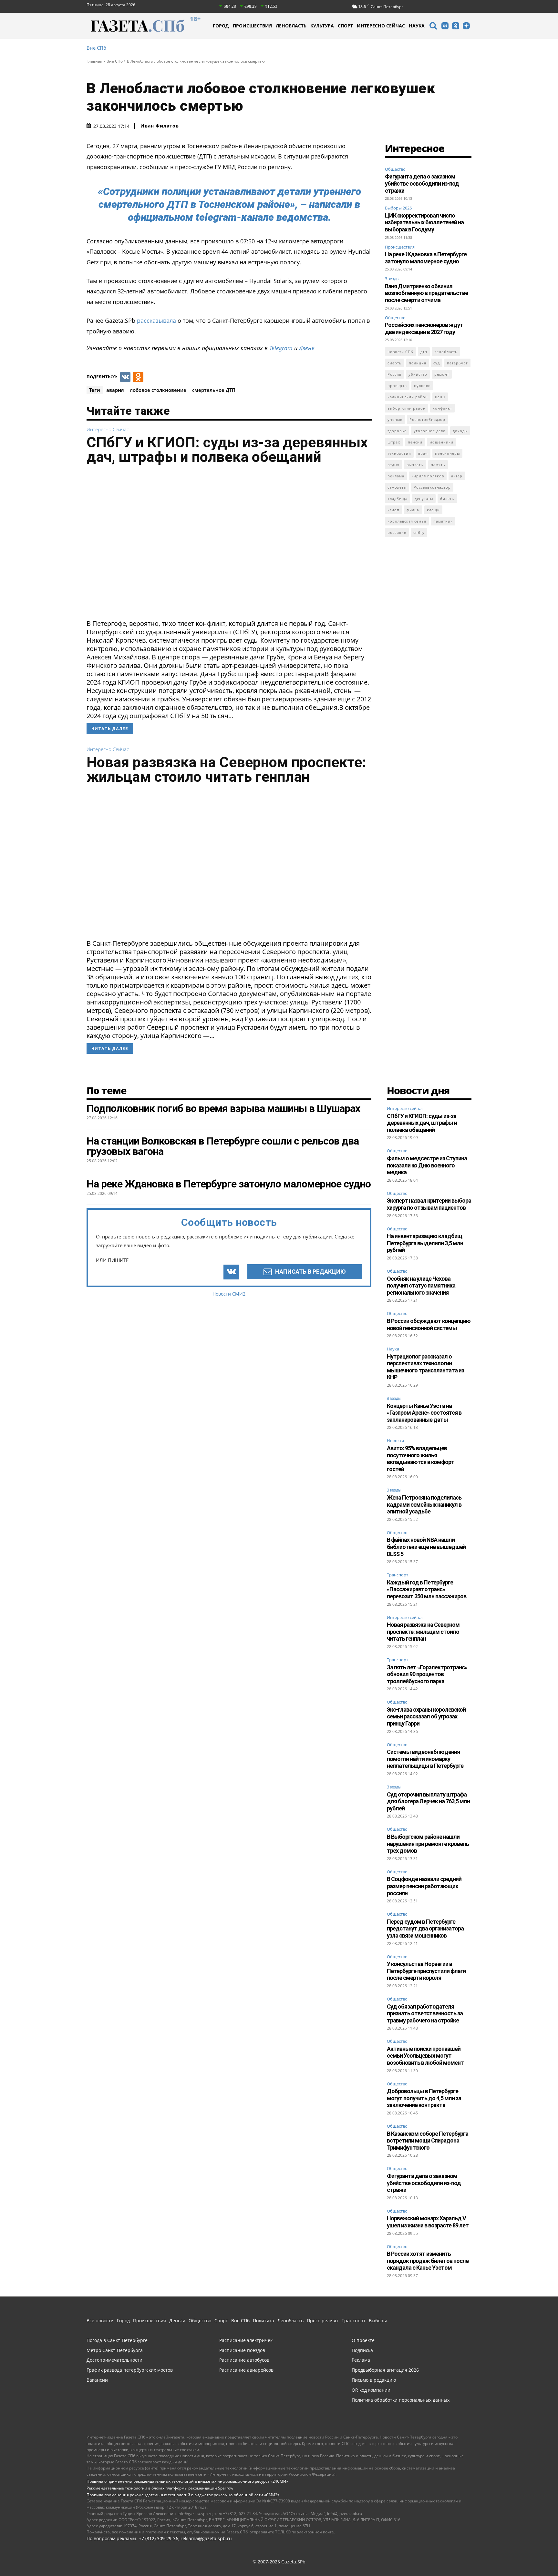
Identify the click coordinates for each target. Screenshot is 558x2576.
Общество (395, 169)
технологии (399, 453)
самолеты (397, 487)
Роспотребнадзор (427, 419)
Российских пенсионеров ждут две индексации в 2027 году (424, 328)
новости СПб (400, 352)
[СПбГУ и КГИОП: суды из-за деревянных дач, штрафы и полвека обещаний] (229, 544)
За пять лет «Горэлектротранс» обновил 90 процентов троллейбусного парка (427, 1674)
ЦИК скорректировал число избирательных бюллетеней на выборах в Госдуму (424, 222)
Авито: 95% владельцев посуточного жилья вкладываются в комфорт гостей (421, 1459)
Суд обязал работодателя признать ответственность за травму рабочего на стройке (425, 2013)
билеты (447, 499)
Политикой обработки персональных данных (110, 2562)
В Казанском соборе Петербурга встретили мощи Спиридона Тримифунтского (428, 2141)
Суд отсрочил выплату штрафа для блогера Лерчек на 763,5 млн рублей (428, 1801)
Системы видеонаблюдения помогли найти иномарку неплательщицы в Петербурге (425, 1759)
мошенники (441, 442)
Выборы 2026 (398, 208)
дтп (424, 352)
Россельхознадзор (432, 487)
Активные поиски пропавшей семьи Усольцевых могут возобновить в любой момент (425, 2056)
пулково (422, 386)
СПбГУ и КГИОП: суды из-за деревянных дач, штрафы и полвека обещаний (227, 450)
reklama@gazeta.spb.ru (206, 2538)
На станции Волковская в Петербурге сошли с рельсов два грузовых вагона (223, 1146)
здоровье (397, 431)
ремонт (442, 374)
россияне (397, 532)
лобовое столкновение (158, 390)
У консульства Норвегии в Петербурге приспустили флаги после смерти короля (426, 1971)
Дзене (307, 348)
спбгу (419, 532)
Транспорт (398, 1575)
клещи (433, 510)
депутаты (424, 499)
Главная (94, 61)
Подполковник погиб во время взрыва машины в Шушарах (223, 1108)
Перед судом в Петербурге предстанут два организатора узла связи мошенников (425, 1929)
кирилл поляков (428, 476)
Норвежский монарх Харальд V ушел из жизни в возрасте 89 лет (428, 2222)
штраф (394, 442)
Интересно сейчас (108, 429)
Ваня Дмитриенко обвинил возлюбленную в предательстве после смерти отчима (426, 293)
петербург (457, 363)
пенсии (415, 442)
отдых (393, 465)
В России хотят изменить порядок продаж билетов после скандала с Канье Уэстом (428, 2261)
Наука (393, 1349)
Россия (394, 374)
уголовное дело (430, 431)
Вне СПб (96, 48)
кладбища (398, 499)
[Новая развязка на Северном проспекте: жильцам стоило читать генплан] (229, 864)
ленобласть (446, 352)
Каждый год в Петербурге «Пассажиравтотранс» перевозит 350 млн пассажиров (427, 1589)
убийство (418, 374)
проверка (397, 386)
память (438, 465)
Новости (395, 1441)
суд (437, 363)
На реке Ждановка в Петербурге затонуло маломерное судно (426, 258)
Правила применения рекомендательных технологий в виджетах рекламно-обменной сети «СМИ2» (183, 2495)
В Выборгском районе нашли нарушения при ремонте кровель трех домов (428, 1844)
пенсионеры (447, 453)
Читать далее (110, 729)
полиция (418, 363)
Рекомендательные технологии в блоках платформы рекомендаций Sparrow (160, 2488)
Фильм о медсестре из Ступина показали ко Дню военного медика (427, 1165)
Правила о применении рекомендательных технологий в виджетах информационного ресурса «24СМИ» (187, 2481)
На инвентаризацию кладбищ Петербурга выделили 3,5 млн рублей (425, 1243)
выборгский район (407, 408)
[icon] (433, 27)
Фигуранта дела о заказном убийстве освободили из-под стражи (422, 183)
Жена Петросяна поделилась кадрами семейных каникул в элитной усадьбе (424, 1504)
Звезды (392, 279)
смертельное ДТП (214, 390)
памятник (443, 521)
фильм (413, 510)
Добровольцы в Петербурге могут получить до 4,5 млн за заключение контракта (424, 2098)
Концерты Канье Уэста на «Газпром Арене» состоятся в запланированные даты (424, 1413)
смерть (395, 363)
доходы (460, 431)
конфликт (442, 408)
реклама (396, 476)
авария (115, 390)
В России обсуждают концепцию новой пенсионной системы (429, 1324)
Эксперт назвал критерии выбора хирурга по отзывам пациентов (429, 1204)
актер (457, 476)
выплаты (415, 465)
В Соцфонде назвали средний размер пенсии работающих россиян (424, 1886)
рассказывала (156, 321)
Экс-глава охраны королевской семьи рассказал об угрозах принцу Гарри (426, 1716)
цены (440, 397)
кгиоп (393, 510)
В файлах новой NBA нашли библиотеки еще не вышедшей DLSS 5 (426, 1547)
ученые (395, 419)
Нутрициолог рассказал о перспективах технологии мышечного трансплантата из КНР (425, 1367)
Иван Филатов (160, 126)
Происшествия (400, 247)
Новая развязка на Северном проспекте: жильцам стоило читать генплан (226, 769)
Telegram (281, 348)
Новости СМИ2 (229, 1294)
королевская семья (407, 521)
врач (423, 453)
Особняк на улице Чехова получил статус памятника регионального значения (421, 1286)
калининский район (408, 397)
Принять (533, 2559)
